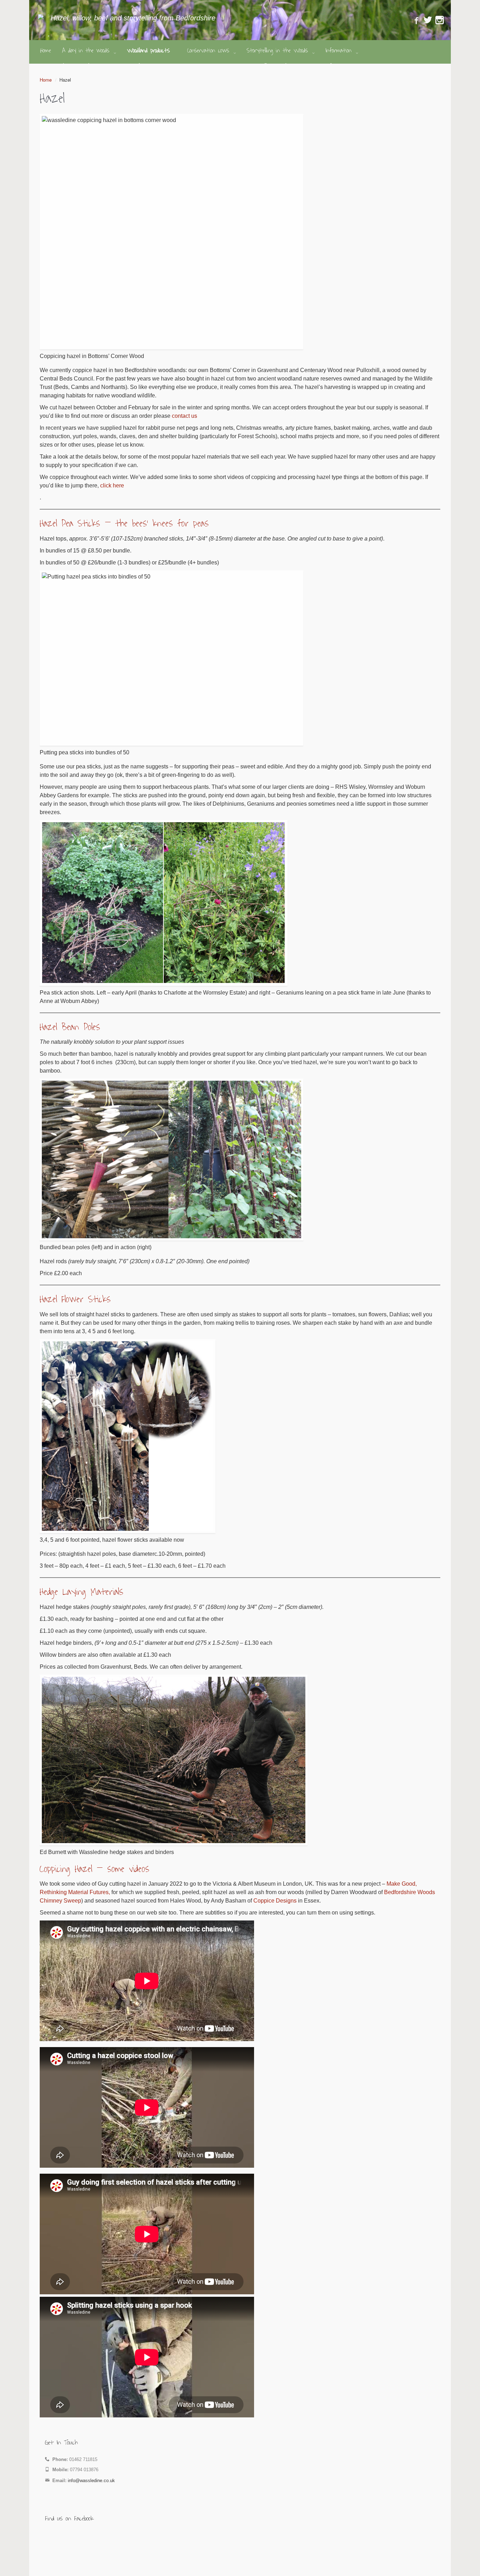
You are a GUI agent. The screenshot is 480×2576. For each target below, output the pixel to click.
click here (112, 485)
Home (46, 80)
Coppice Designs (275, 1901)
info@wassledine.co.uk (91, 2481)
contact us (184, 416)
